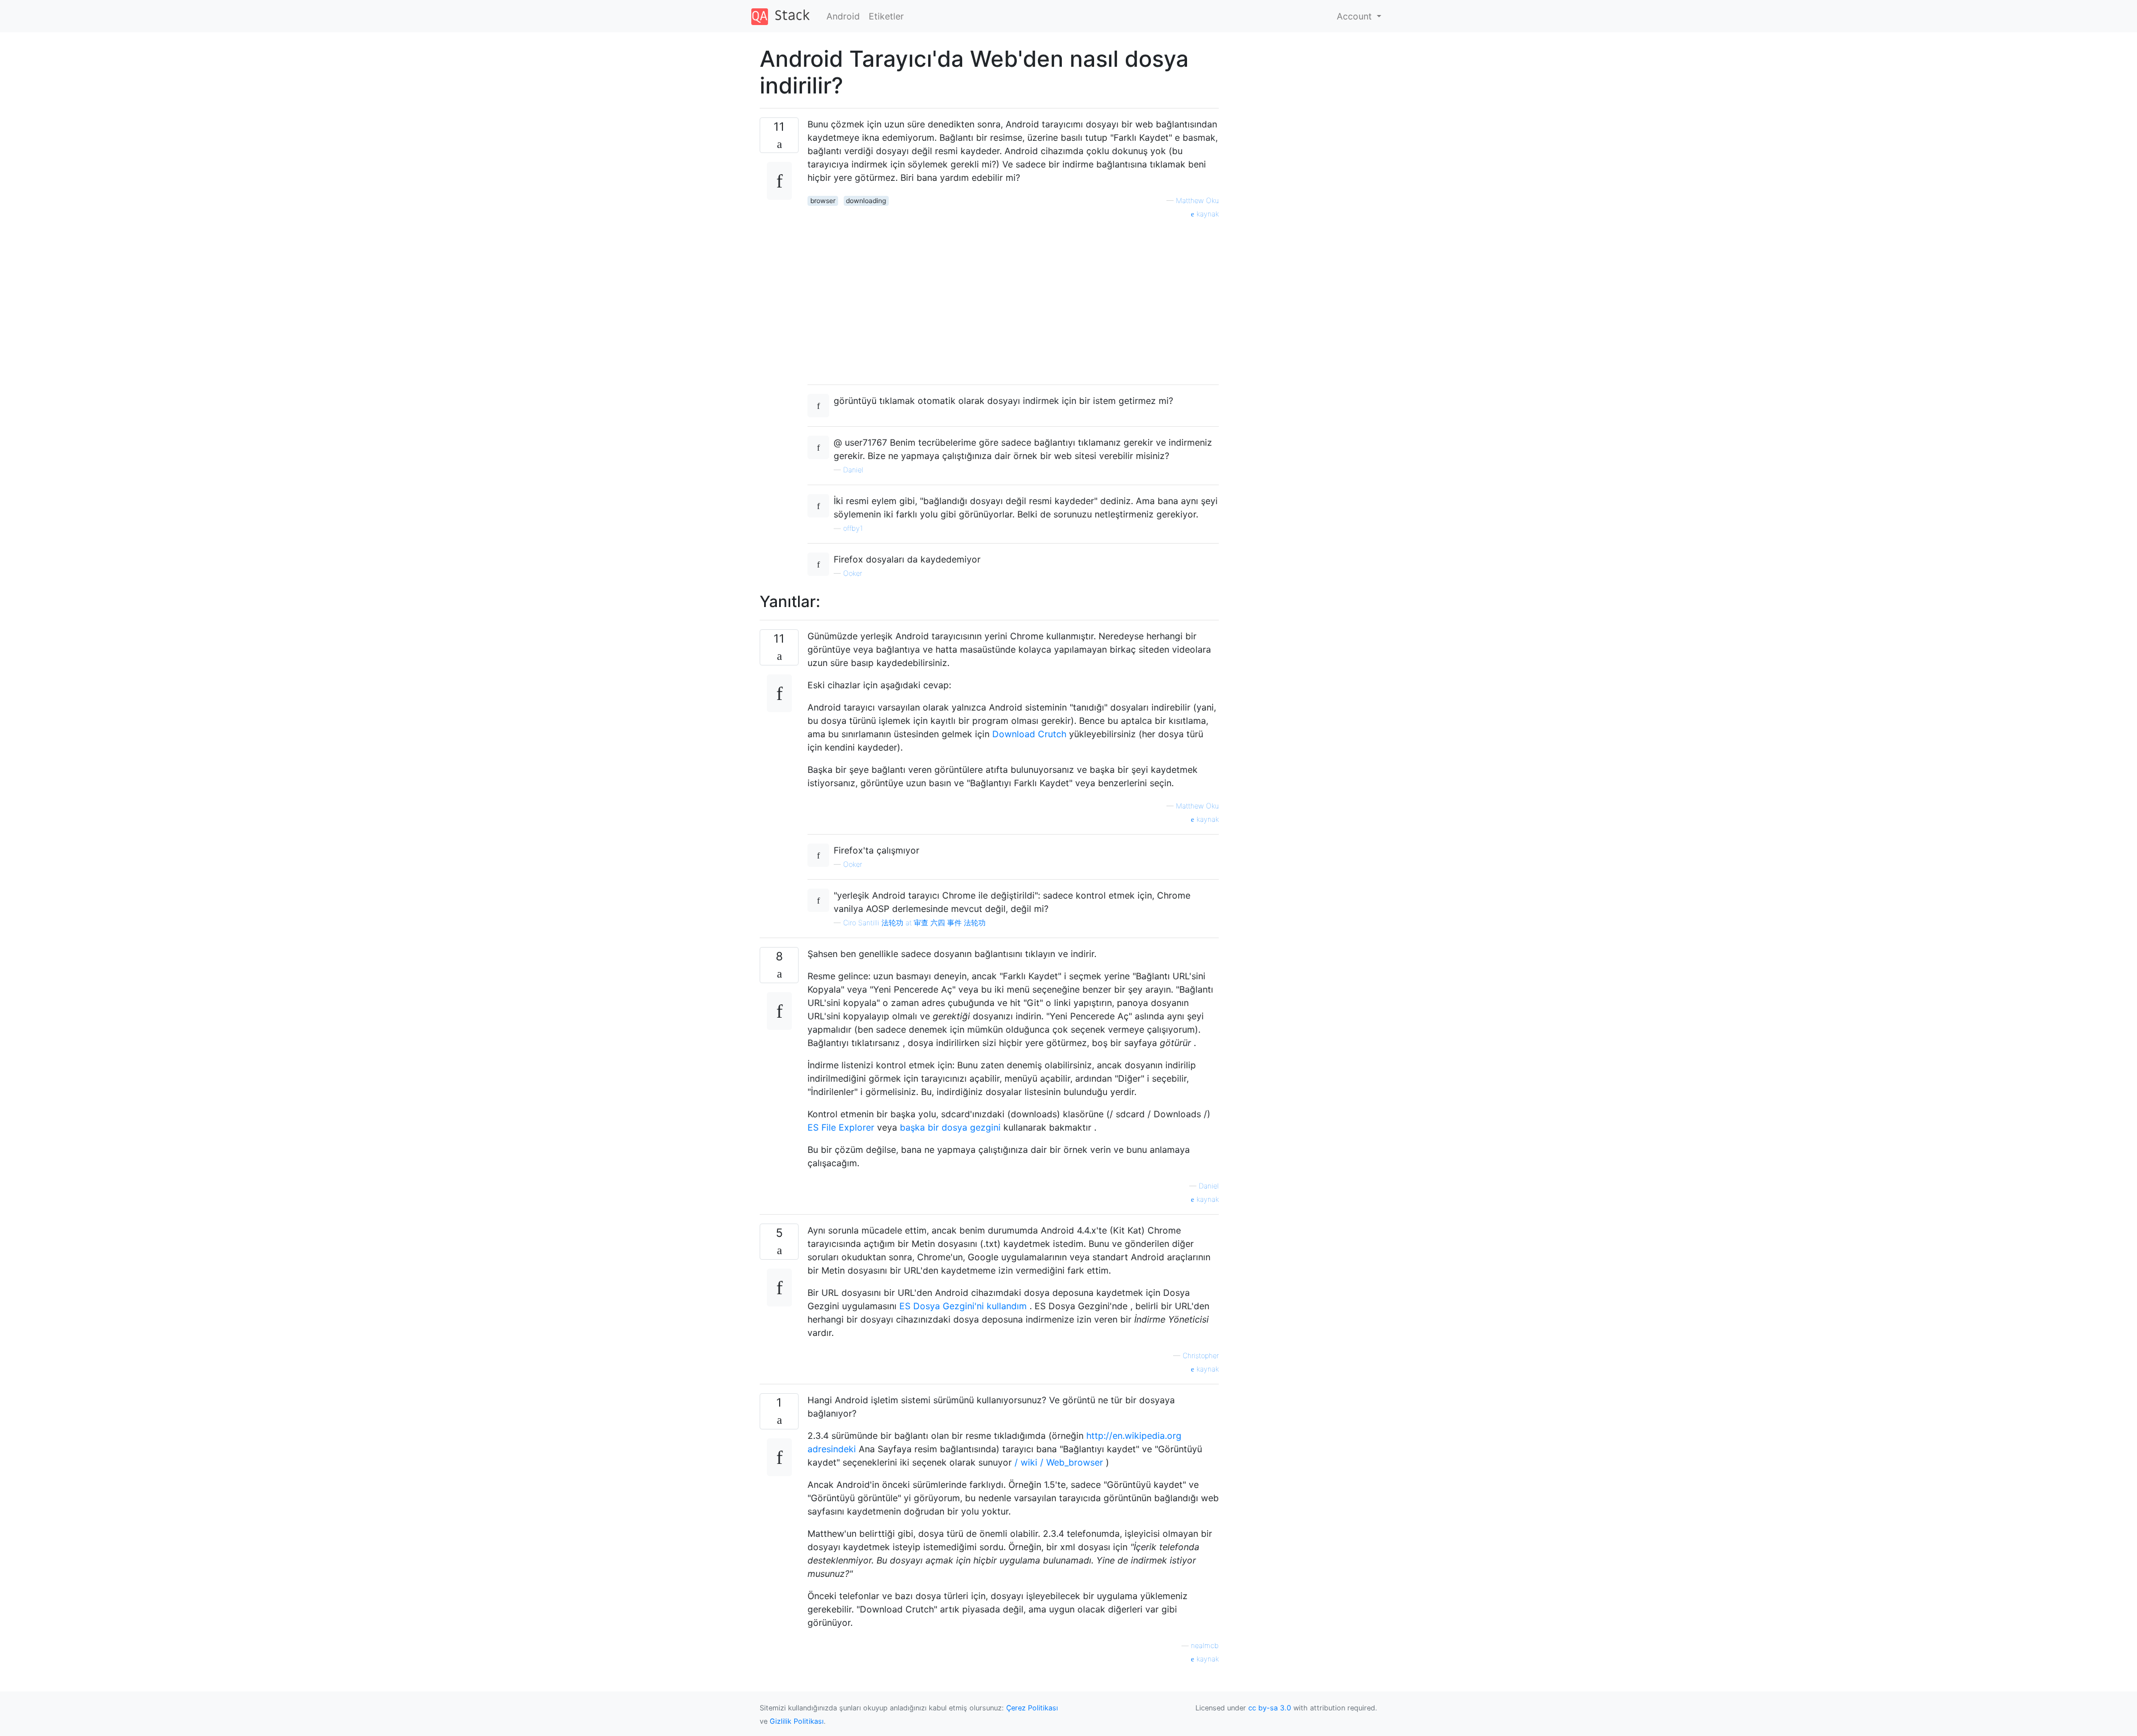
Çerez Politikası (1032, 1708)
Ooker (853, 573)
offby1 (853, 528)
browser (823, 201)
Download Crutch (1029, 734)
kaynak (1207, 214)
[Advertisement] (1013, 298)
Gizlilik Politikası (797, 1721)
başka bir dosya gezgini (950, 1127)
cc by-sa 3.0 (1270, 1708)
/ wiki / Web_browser (1059, 1462)
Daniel (853, 470)
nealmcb (1205, 1646)
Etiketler (886, 16)
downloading (866, 201)
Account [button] (1356, 16)
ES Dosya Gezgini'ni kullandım (963, 1306)
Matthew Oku (1197, 201)
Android (843, 16)
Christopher (1201, 1356)
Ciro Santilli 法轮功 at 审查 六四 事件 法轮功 (914, 923)
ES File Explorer (841, 1127)
